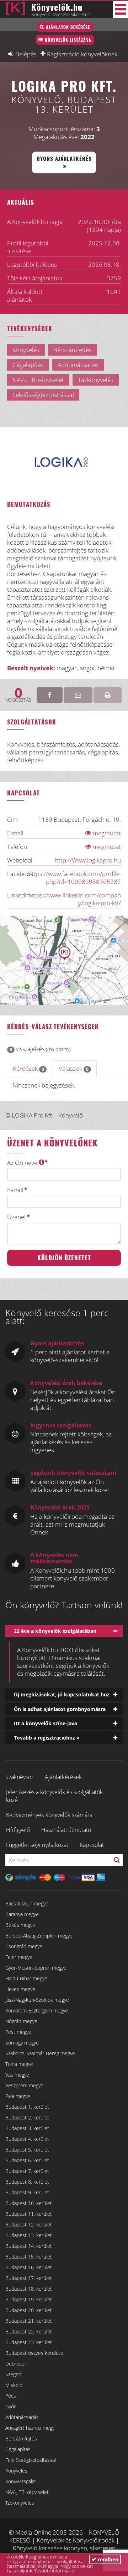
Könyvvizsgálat (21, 2481)
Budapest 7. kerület (27, 2171)
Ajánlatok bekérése (68, 27)
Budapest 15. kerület (29, 2257)
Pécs (11, 2396)
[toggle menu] (121, 9)
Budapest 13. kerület (29, 2235)
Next (81, 471)
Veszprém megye (24, 2085)
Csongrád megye (24, 1946)
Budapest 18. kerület (29, 2289)
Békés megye (20, 1925)
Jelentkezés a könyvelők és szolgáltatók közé (54, 1796)
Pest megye (18, 2032)
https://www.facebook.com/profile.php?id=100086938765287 (74, 878)
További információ (54, 2571)
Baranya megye (22, 1914)
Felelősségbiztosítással (31, 2460)
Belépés (26, 54)
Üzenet (17, 1217)
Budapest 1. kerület (27, 2107)
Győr (10, 2406)
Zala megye (18, 2096)
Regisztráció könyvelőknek (82, 54)
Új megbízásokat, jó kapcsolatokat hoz (62, 1694)
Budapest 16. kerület (29, 2267)
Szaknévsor (19, 1777)
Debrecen (16, 2364)
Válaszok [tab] (74, 1068)
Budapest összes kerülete (34, 2353)
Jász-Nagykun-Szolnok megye (37, 2000)
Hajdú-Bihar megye (26, 1978)
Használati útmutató (66, 1830)
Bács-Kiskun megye (27, 1903)
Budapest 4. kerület (27, 2139)
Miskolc (14, 2385)
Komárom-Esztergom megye (37, 2010)
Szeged (13, 2374)
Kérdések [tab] (28, 1068)
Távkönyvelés (20, 2503)
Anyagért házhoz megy (30, 2428)
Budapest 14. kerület (29, 2246)
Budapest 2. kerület (27, 2117)
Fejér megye (19, 1957)
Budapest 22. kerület (29, 2331)
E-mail (15, 1190)
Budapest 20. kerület (29, 2310)
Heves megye (20, 1989)
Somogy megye (22, 2043)
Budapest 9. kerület (27, 2192)
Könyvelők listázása (68, 40)
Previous (49, 471)
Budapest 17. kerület (29, 2278)
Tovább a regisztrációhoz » (47, 1738)
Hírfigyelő (18, 1830)
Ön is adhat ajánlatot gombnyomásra (60, 1709)
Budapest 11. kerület (29, 2214)
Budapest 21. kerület (29, 2321)
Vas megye (17, 2075)
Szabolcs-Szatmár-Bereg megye (40, 2053)
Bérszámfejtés (21, 2438)
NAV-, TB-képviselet (27, 2492)
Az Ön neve (23, 1163)
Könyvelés (16, 2471)
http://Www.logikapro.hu (88, 860)
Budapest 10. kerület (29, 2203)
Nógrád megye (21, 2021)
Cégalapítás (18, 2449)
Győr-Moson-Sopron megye (36, 1968)
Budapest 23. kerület (29, 2342)
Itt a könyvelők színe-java (46, 1723)
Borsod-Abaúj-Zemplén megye (39, 1936)
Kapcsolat (92, 1845)
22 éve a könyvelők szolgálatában (55, 1631)
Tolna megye (19, 2064)
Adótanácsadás (22, 2417)
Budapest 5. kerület (27, 2150)
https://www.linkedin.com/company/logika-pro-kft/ (75, 899)
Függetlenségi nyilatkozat (37, 1845)
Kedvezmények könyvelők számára (49, 1815)
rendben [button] (107, 2559)
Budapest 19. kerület (29, 2299)
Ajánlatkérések (63, 1777)
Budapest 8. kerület (27, 2182)
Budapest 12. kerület (29, 2224)
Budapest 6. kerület (27, 2160)
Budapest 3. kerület (27, 2128)
